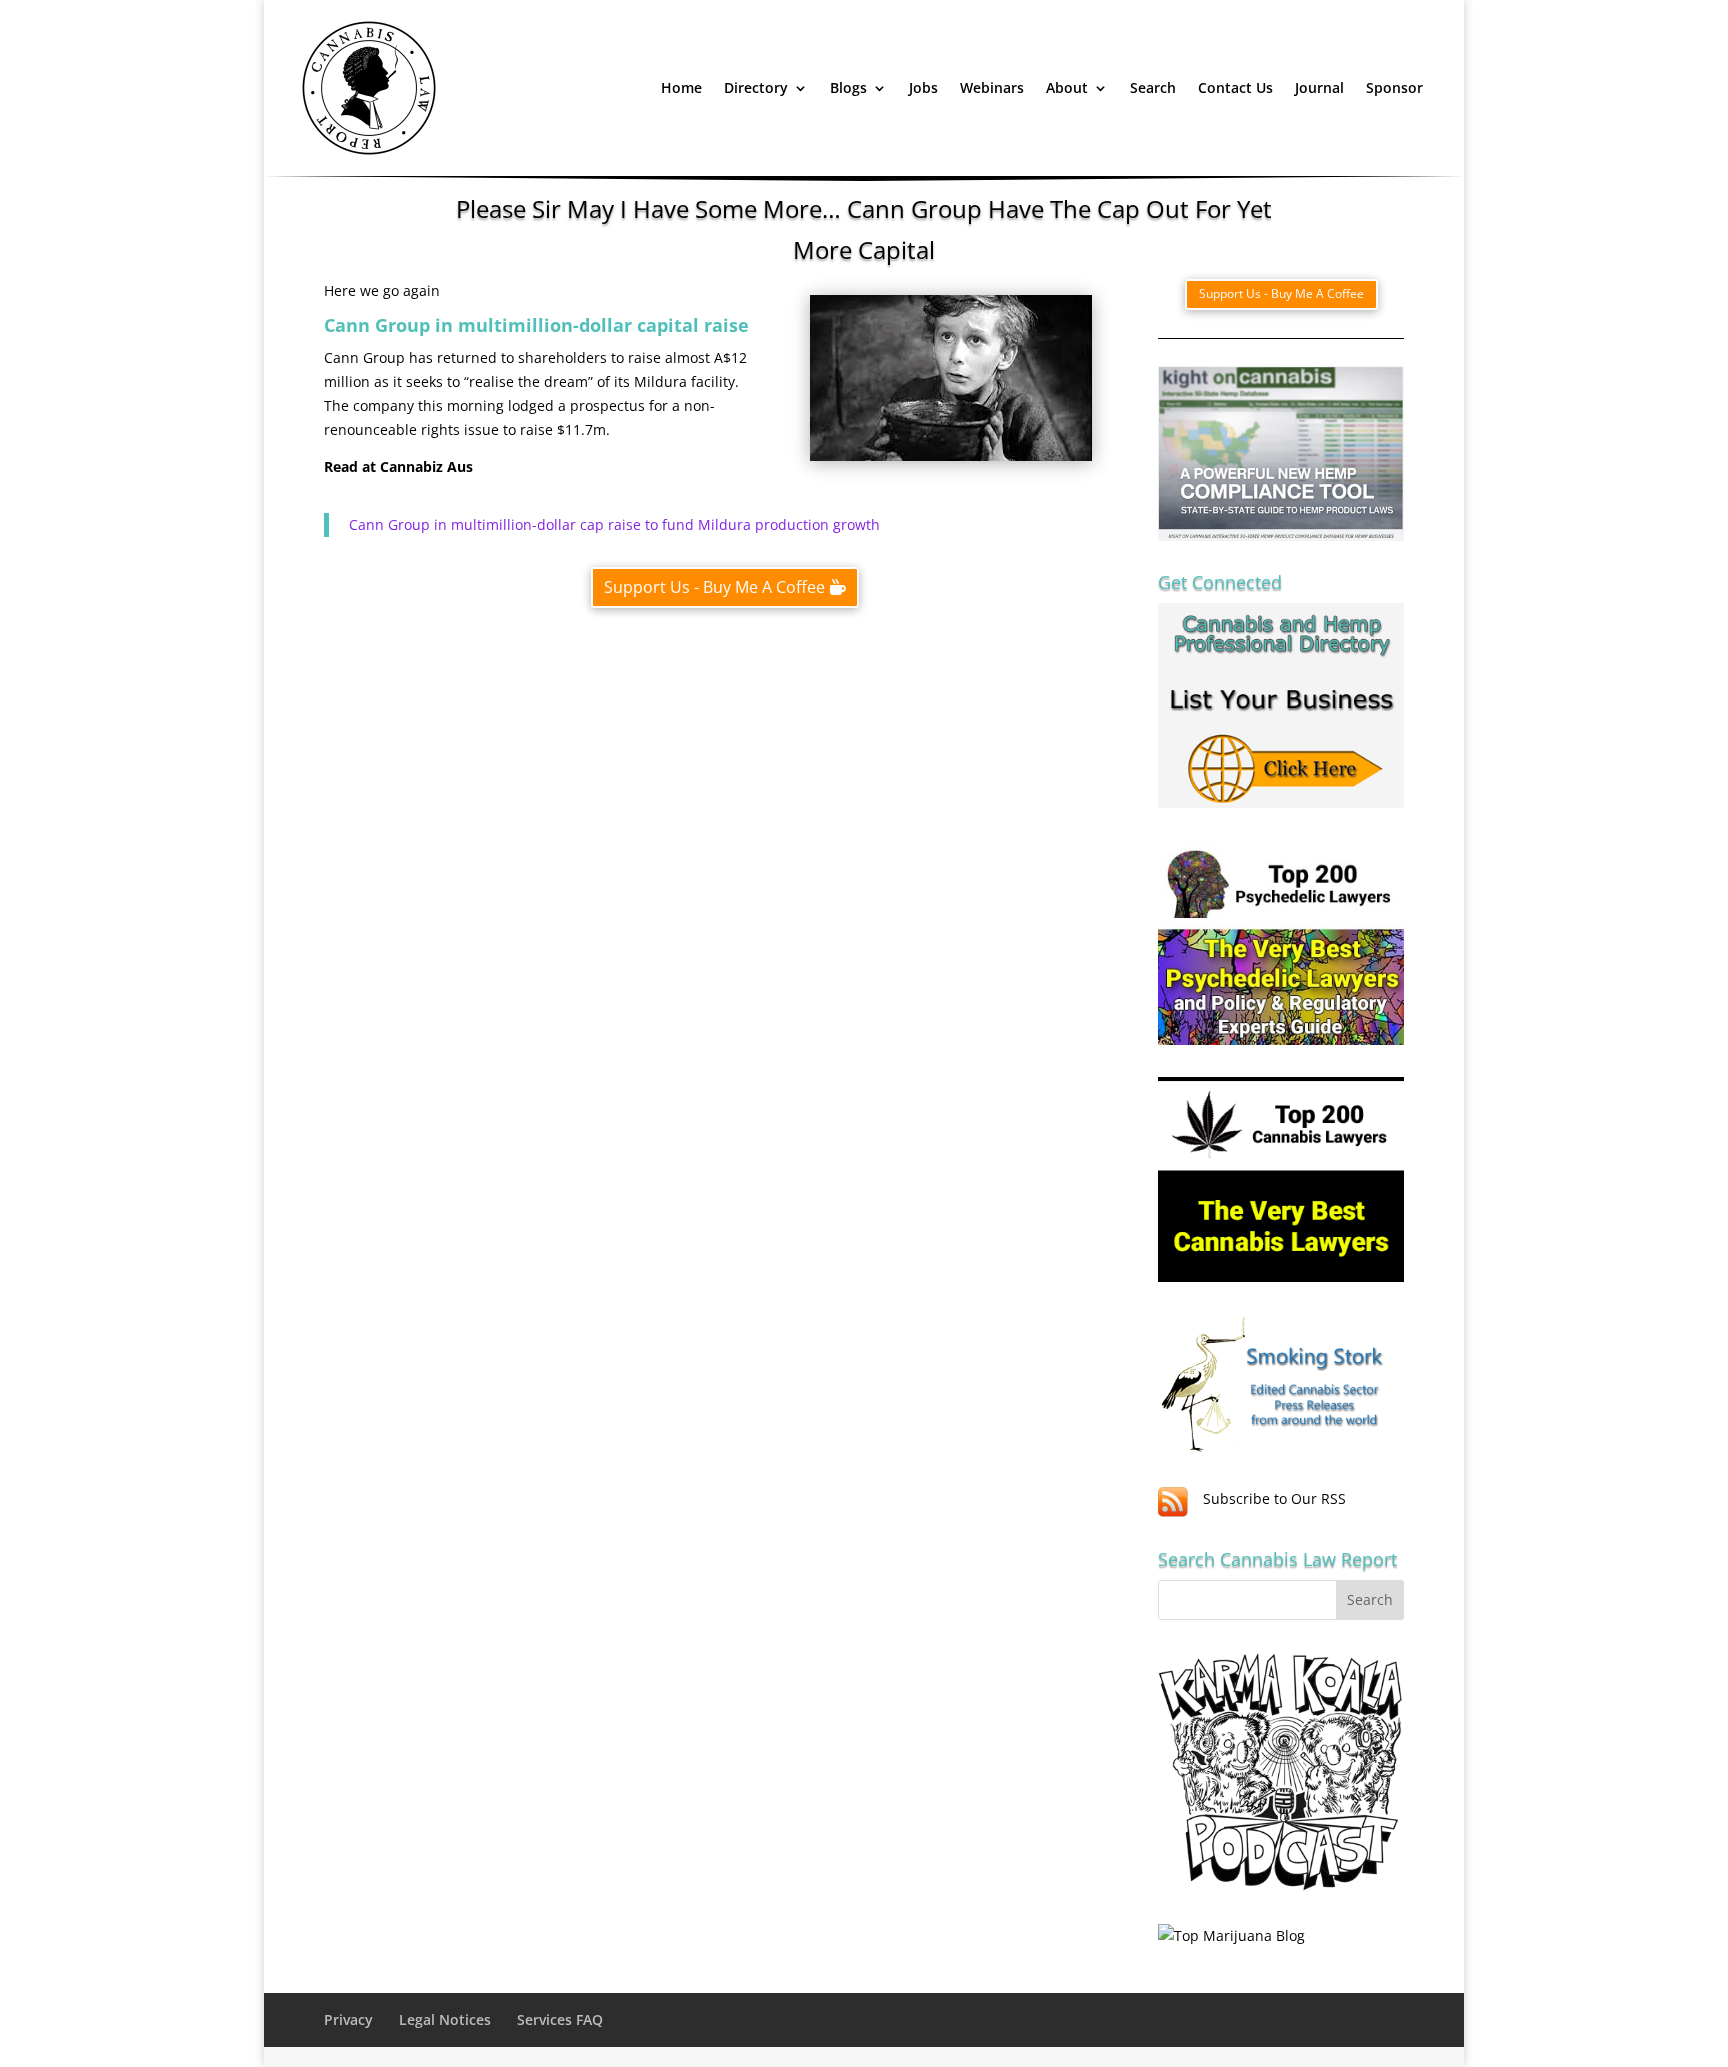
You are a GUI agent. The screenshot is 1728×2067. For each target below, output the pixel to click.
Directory (756, 87)
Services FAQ (560, 2019)
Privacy (348, 2019)
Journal (1319, 87)
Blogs (848, 87)
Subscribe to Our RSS (1274, 1498)
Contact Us (1235, 87)
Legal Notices (445, 2019)
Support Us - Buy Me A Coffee (714, 587)
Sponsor (1394, 87)
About (1067, 87)
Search (1153, 87)
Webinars (992, 87)
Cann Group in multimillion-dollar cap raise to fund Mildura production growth (614, 524)
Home (681, 87)
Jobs (923, 87)
